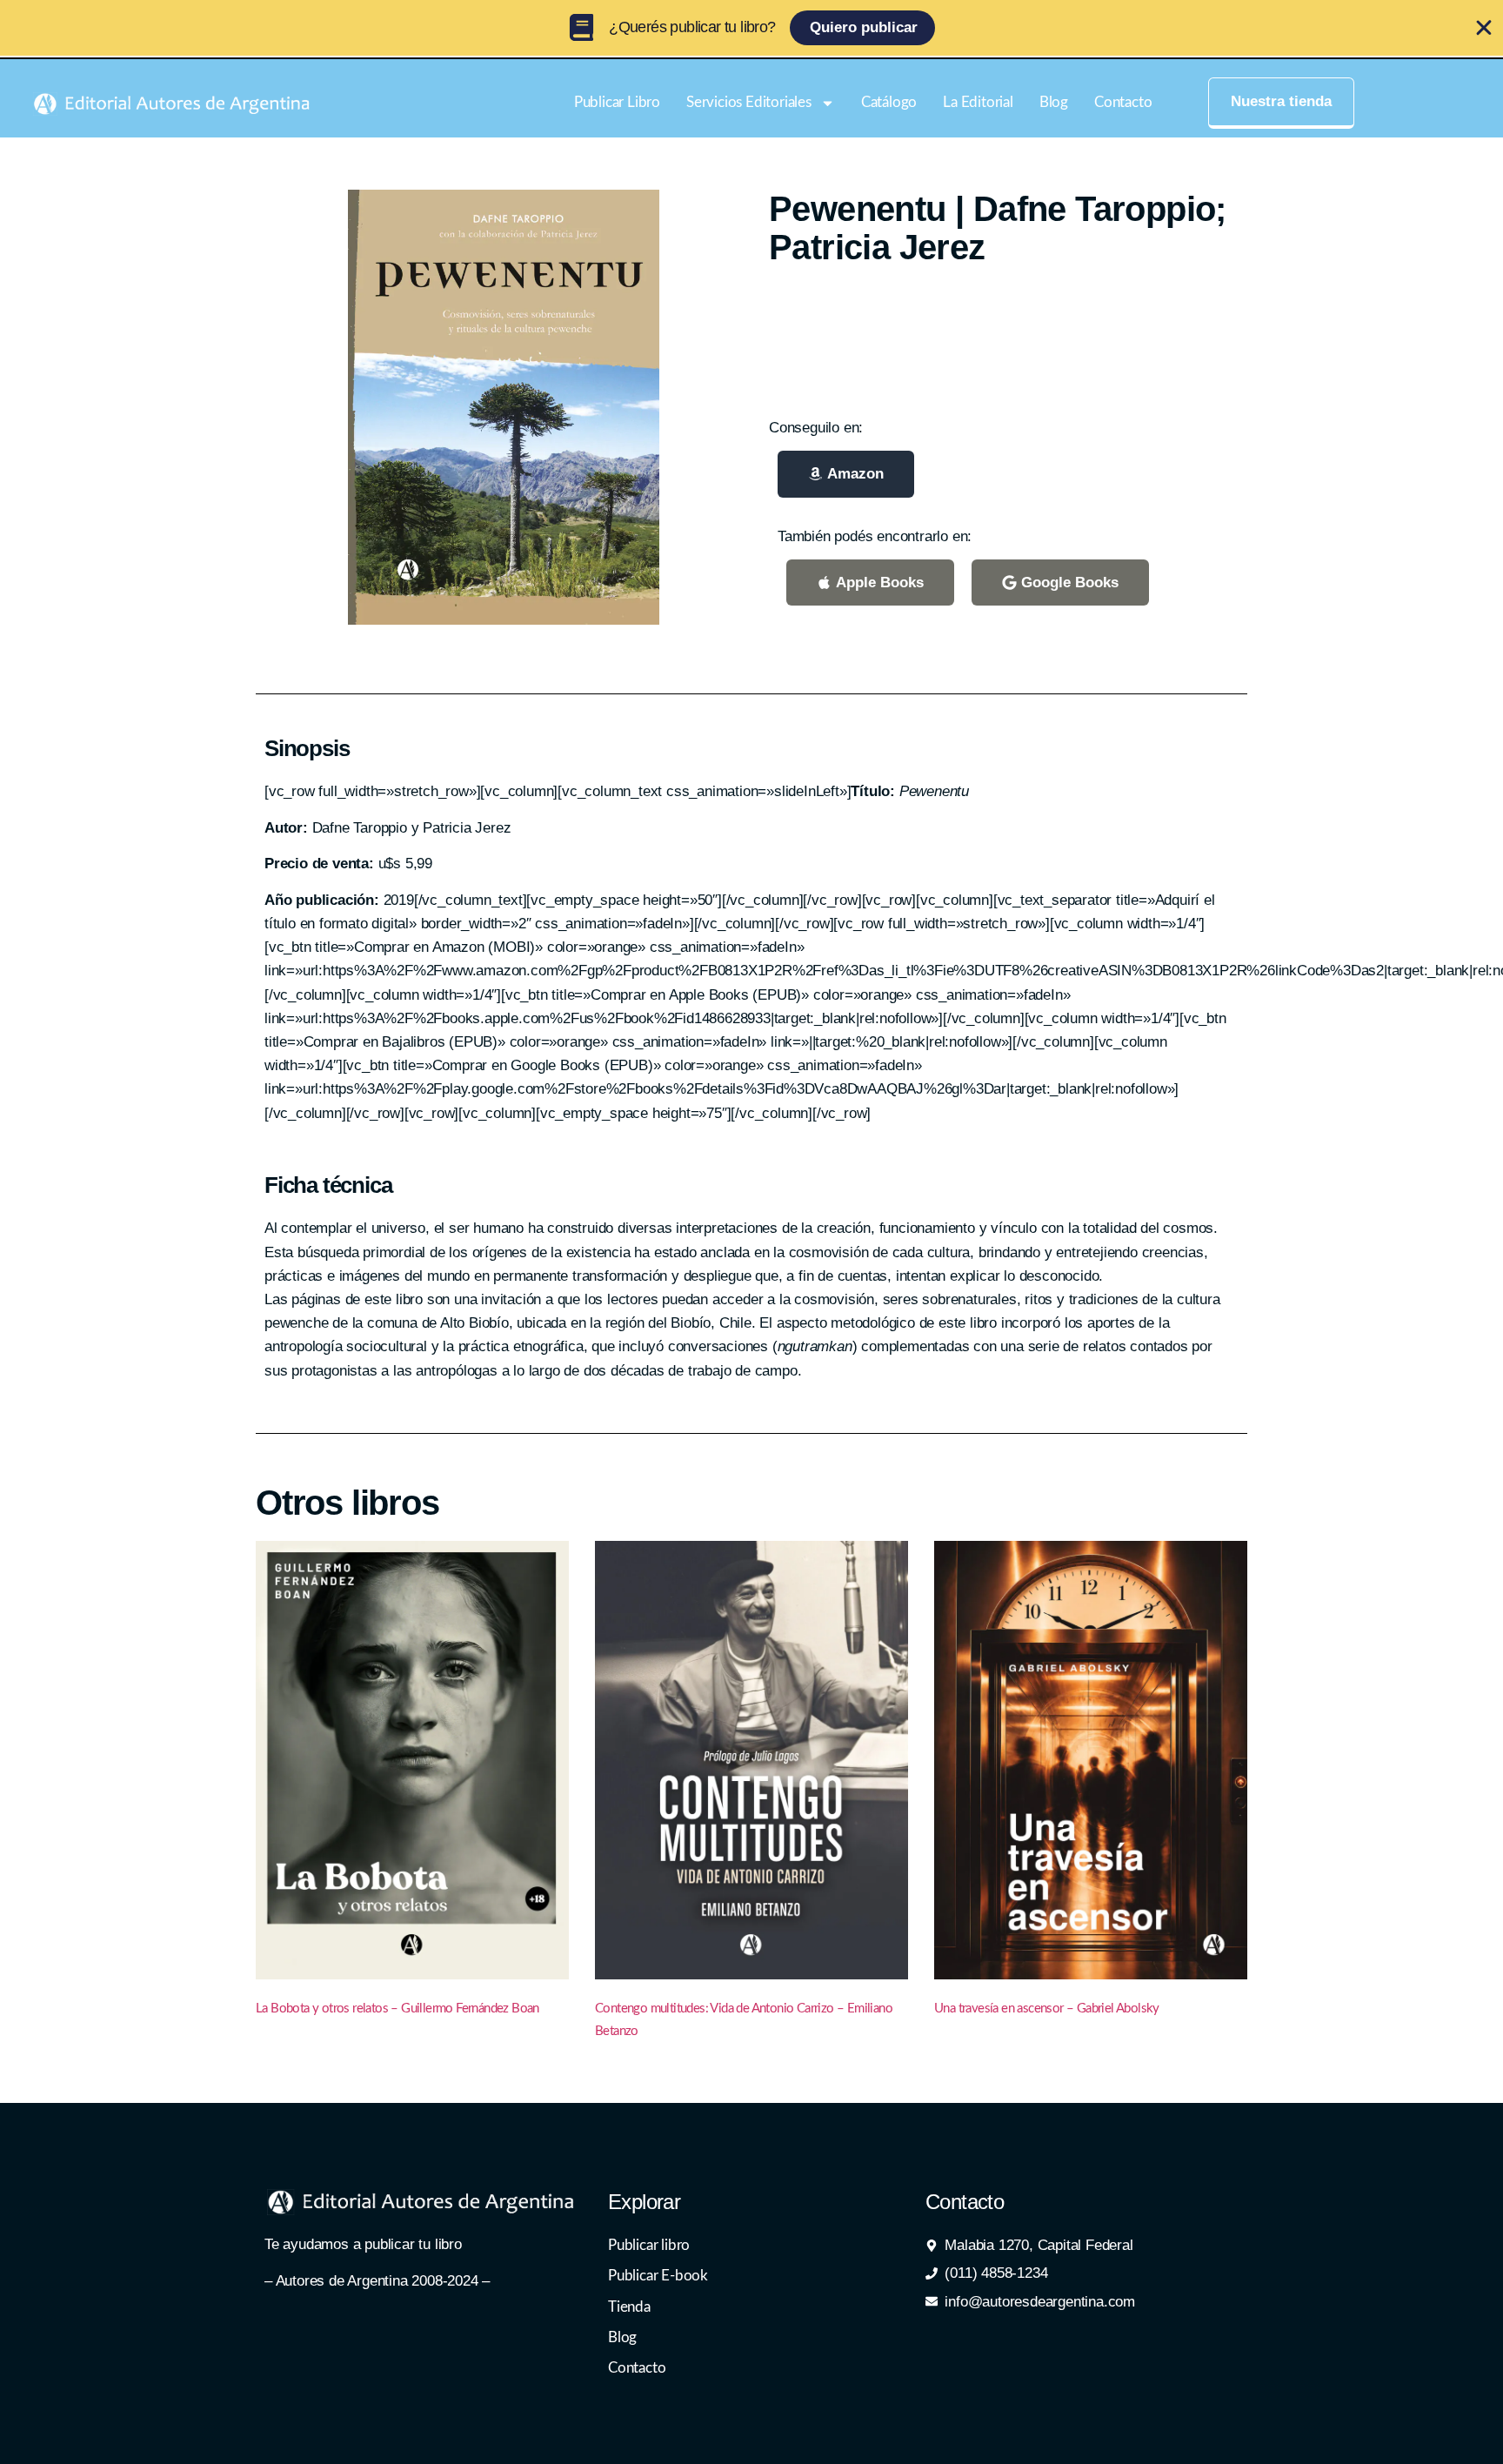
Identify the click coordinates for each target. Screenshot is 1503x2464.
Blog (1054, 102)
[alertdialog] (751, 28)
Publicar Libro (617, 102)
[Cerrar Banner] (1484, 28)
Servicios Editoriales (749, 102)
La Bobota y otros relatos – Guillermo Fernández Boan (397, 2009)
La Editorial (978, 102)
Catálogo (889, 102)
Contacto (1123, 102)
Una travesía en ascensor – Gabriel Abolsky (1047, 2009)
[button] (846, 474)
